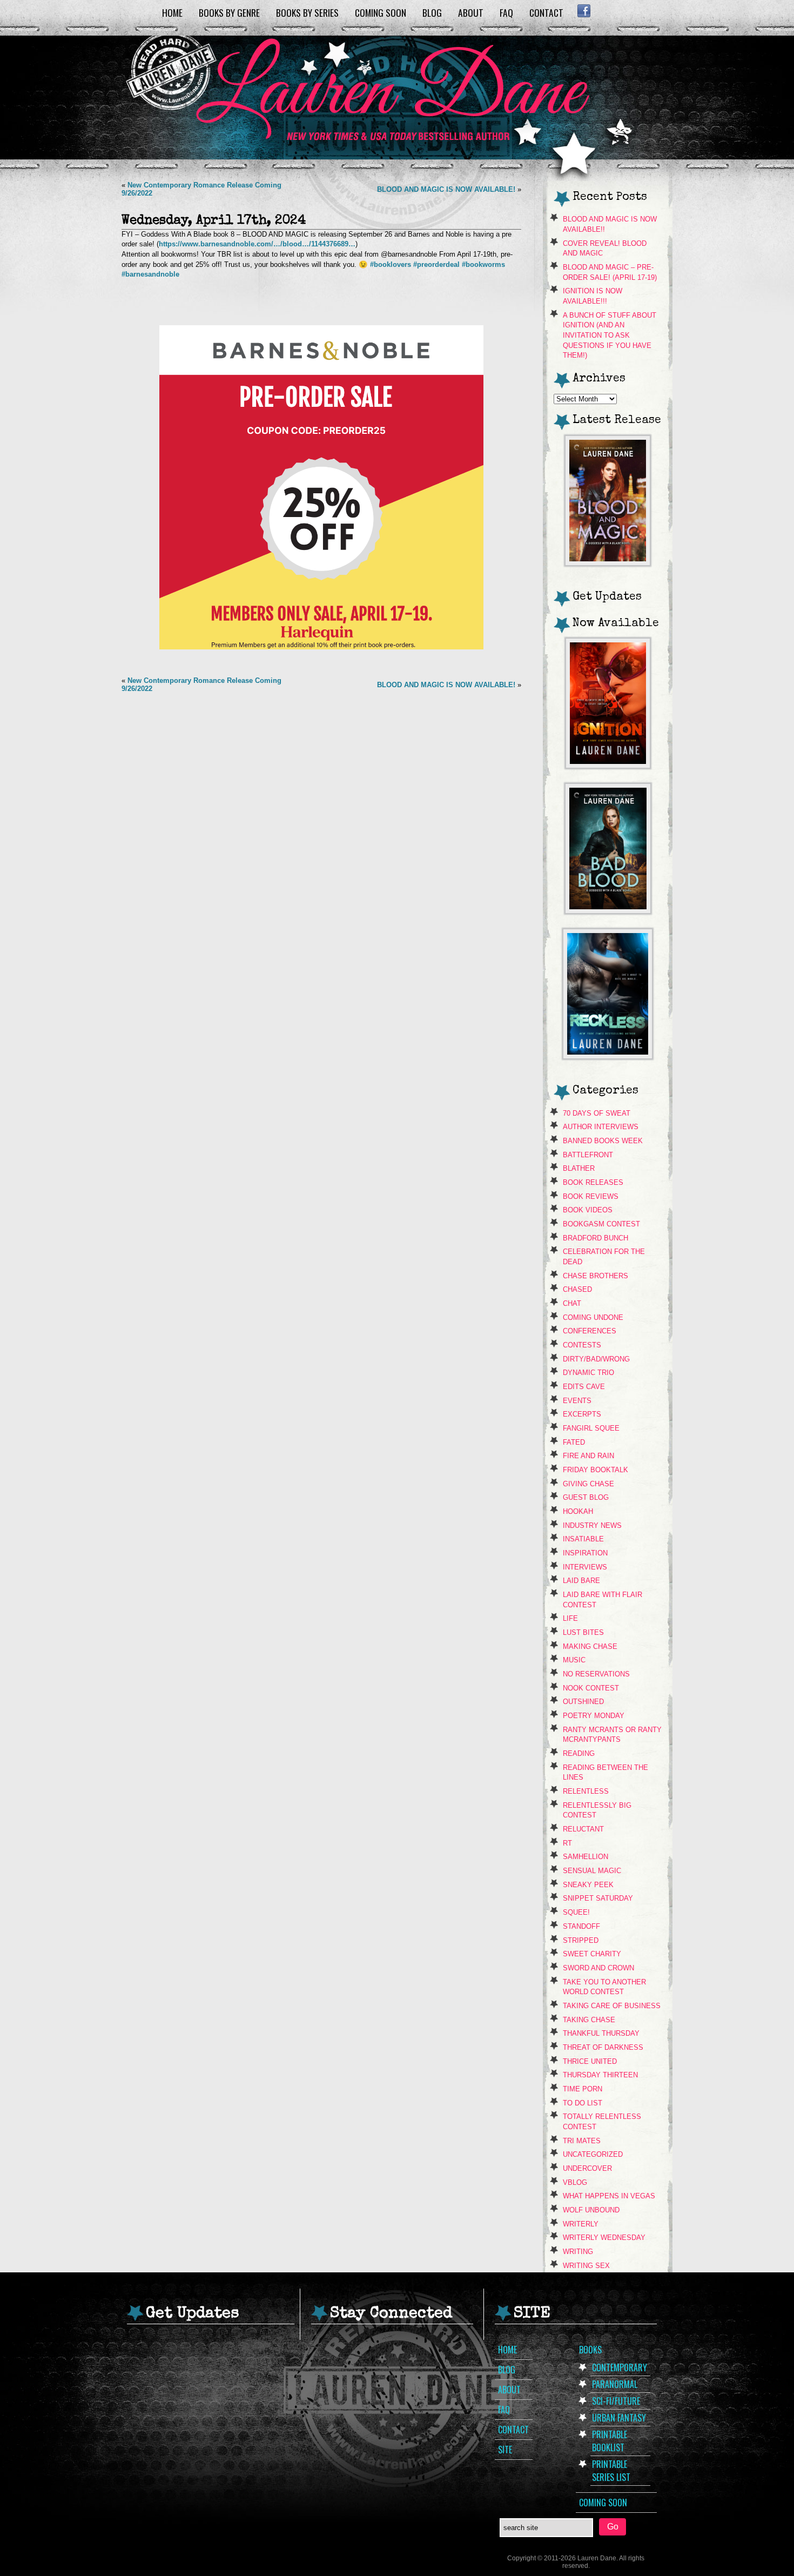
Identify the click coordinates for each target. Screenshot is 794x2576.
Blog (432, 12)
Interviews (585, 1567)
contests (582, 1345)
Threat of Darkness (603, 2047)
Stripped (581, 1940)
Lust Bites (583, 1632)
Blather (579, 1168)
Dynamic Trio (588, 1373)
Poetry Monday (594, 1716)
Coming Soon (381, 12)
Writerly (581, 2224)
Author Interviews (601, 1127)
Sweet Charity (592, 1954)
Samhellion (586, 1857)
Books (590, 2350)
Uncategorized (593, 2154)
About (471, 12)
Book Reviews (591, 1196)
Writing (578, 2252)
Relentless (586, 1791)
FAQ (506, 12)
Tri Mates (582, 2141)
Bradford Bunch (595, 1238)
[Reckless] (608, 1056)
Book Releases (593, 1182)
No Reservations (596, 1674)
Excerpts (582, 1414)
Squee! (576, 1912)
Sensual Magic (592, 1871)
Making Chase (590, 1646)
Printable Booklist (610, 2441)
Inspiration (585, 1553)
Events (577, 1401)
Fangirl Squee (591, 1428)
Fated (574, 1442)
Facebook (584, 11)
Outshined (583, 1702)
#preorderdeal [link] (436, 264)
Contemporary (620, 2367)
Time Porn (583, 2089)
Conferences (590, 1331)
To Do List (583, 2103)
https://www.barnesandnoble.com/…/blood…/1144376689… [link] (257, 244)
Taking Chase (589, 2020)
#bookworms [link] (483, 264)
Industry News (592, 1525)
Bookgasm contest (601, 1224)
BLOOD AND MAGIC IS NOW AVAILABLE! (446, 189)
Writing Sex (586, 2266)
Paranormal (615, 2384)
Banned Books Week (603, 1141)
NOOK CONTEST (591, 1688)
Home (172, 12)
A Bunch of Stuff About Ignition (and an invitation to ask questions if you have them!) (610, 336)
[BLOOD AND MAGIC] (608, 563)
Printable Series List (611, 2471)
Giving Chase (588, 1484)
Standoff (581, 1926)
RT (567, 1843)
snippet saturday (598, 1898)
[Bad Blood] (608, 911)
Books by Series (307, 12)
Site (505, 2450)
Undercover (587, 2168)
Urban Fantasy (619, 2418)
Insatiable (583, 1539)
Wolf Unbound (591, 2210)
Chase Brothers (595, 1276)
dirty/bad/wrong (596, 1359)
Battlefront (588, 1155)
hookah (578, 1511)
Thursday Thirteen (600, 2075)
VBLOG (575, 2182)
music (574, 1660)
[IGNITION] (608, 765)
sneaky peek (588, 1885)
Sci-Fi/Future (616, 2401)
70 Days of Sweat (597, 1113)
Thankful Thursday (601, 2033)
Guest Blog (586, 1497)
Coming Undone (593, 1317)
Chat (572, 1303)
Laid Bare (581, 1581)
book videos (588, 1210)
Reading (579, 1753)
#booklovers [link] (391, 264)
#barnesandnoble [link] (150, 274)
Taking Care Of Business (612, 2006)
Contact (546, 12)
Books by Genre (229, 12)
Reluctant (583, 1829)
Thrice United (590, 2061)
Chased (577, 1289)
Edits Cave (584, 1387)
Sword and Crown (598, 1968)
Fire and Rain (588, 1456)
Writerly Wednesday (604, 2238)
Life (570, 1618)
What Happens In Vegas (609, 2196)
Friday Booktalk (595, 1470)
